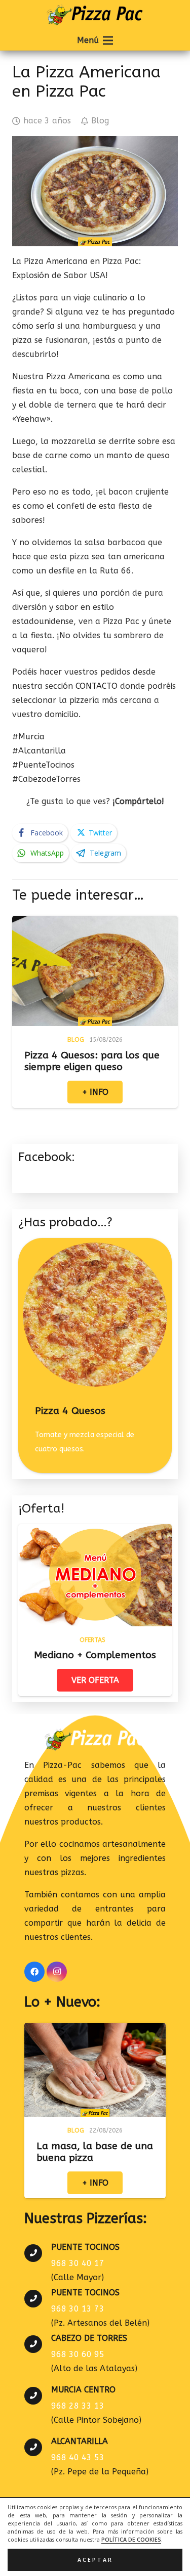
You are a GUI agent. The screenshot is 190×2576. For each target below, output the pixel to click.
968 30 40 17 (78, 2263)
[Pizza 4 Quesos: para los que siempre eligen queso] (95, 923)
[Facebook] (34, 1972)
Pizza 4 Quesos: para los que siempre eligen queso (92, 1061)
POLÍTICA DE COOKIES (131, 2540)
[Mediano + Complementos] (95, 1531)
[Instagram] (57, 1972)
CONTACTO (97, 686)
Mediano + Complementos (95, 1655)
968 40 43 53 (78, 2457)
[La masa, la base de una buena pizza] (95, 2030)
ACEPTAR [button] (95, 2560)
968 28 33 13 (78, 2406)
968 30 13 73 (78, 2309)
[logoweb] (95, 15)
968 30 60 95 (78, 2354)
